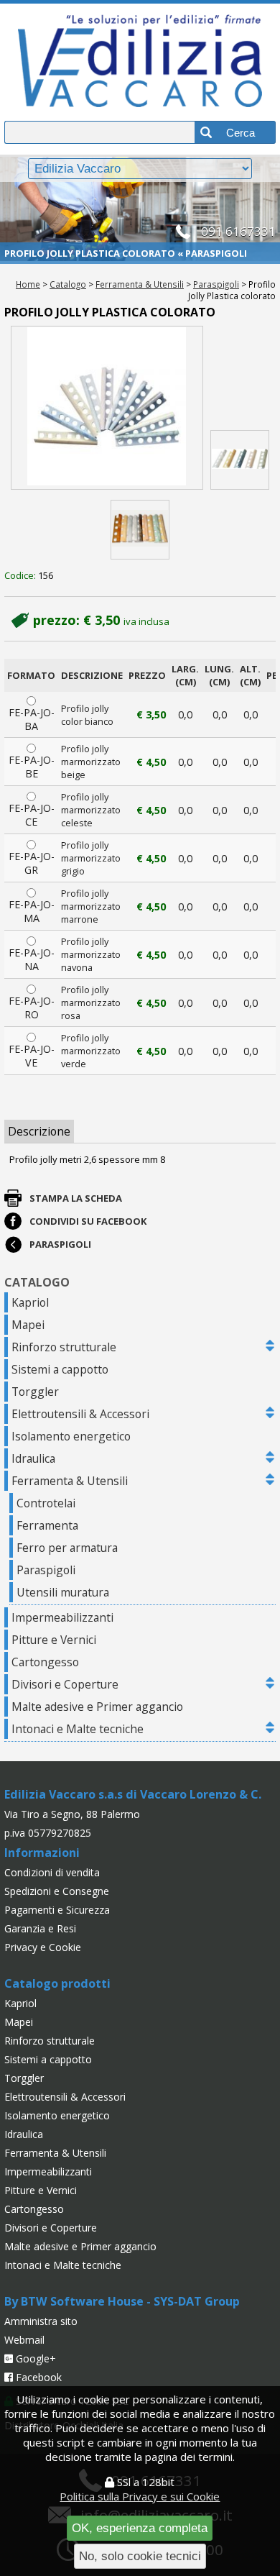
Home (28, 284)
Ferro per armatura (67, 1548)
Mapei (28, 1325)
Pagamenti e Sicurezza (57, 1910)
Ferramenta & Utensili (140, 284)
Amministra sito (41, 2321)
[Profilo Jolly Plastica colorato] (107, 408)
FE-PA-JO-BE (32, 767)
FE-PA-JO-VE (32, 1056)
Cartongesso (45, 1662)
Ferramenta (47, 1525)
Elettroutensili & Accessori (80, 1414)
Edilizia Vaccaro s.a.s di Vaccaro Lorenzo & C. (133, 1794)
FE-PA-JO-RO (32, 1008)
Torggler (35, 1392)
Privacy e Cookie (43, 1947)
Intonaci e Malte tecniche (78, 1729)
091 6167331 (238, 231)
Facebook (37, 2377)
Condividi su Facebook (88, 1221)
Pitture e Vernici (54, 1640)
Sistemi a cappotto (60, 1369)
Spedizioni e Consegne (57, 1891)
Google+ (34, 2358)
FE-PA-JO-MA (32, 911)
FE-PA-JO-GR (32, 863)
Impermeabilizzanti (62, 1617)
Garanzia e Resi (40, 1928)
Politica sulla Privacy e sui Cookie (140, 2496)
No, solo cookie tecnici (140, 2556)
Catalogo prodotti (57, 1983)
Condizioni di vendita (52, 1872)
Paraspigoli (216, 284)
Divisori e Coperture (65, 1684)
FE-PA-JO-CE (32, 815)
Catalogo (68, 284)
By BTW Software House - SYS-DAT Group (122, 2301)
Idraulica (33, 1458)
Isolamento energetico (71, 1436)
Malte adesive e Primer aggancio (97, 1707)
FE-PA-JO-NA (32, 959)
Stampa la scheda (76, 1198)
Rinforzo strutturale (64, 1347)
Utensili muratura (63, 1592)
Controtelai (46, 1503)
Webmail (24, 2340)
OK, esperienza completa (140, 2528)
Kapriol (30, 1302)
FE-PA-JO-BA (32, 719)
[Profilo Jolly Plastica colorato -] (240, 460)
